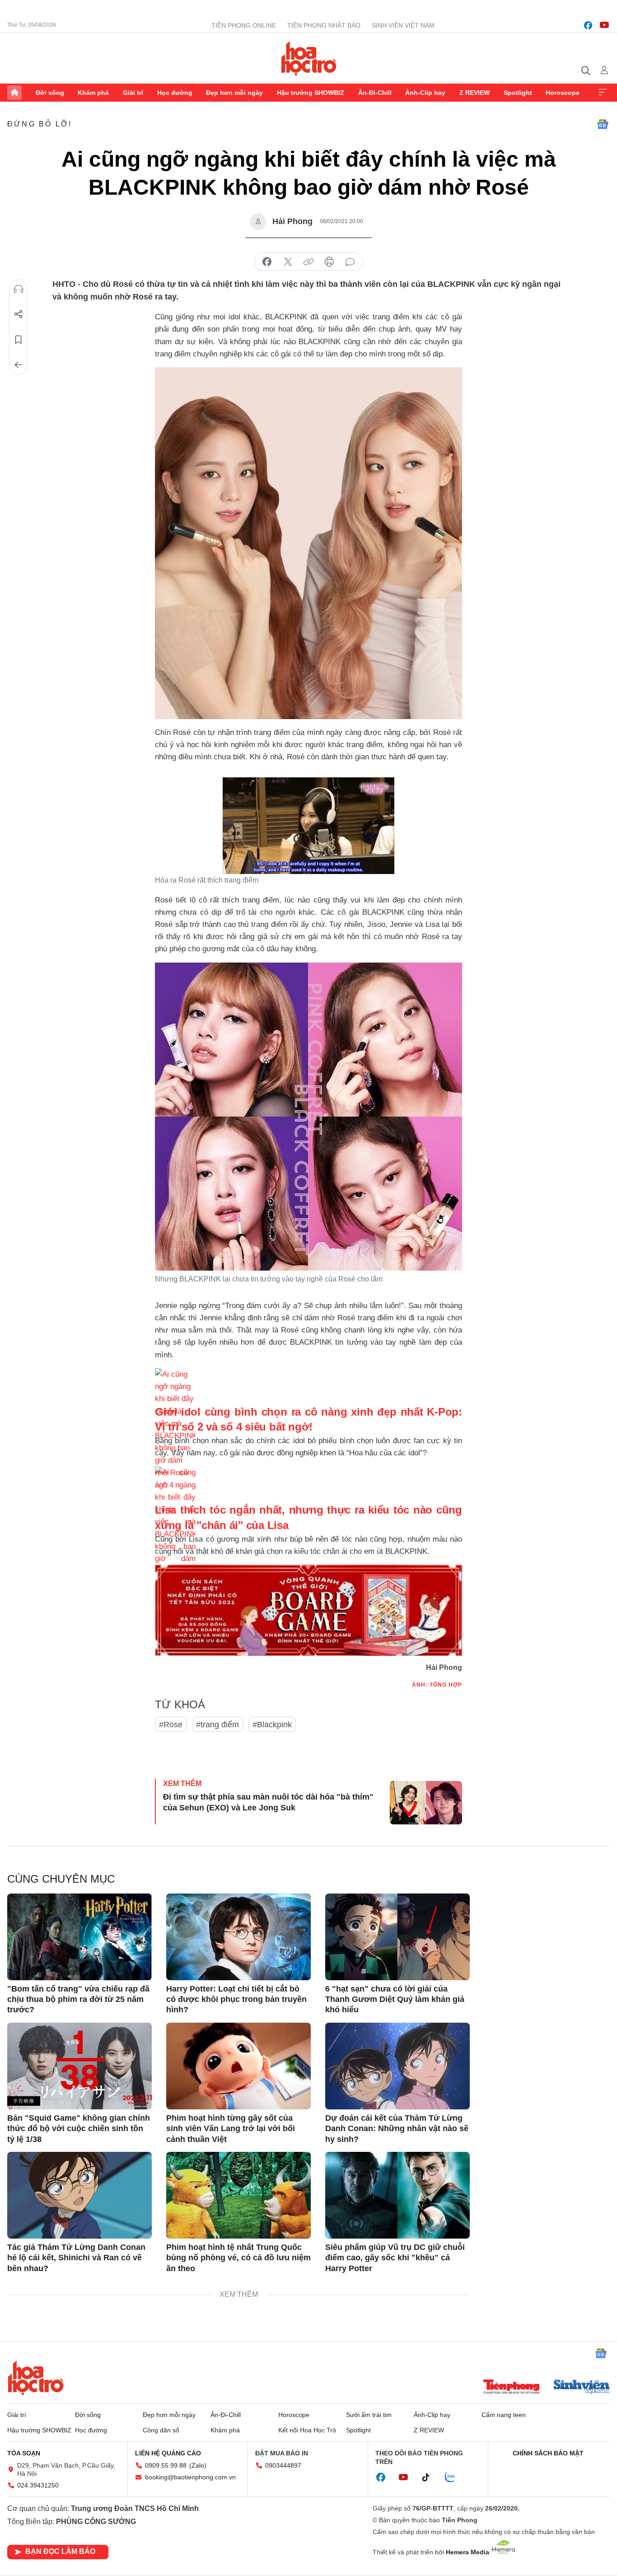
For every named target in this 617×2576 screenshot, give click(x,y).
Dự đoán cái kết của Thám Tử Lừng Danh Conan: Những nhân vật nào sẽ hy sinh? (397, 2129)
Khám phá (93, 93)
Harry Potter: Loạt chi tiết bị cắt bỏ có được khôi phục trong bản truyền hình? (236, 1999)
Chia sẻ (19, 314)
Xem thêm (603, 93)
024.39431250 (38, 2485)
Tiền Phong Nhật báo (324, 25)
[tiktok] (430, 2478)
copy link (308, 262)
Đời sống (50, 93)
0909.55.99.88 (166, 2465)
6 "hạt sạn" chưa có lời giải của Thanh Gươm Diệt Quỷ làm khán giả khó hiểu (395, 1999)
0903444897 (283, 2465)
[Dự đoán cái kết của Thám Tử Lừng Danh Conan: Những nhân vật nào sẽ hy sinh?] (397, 2066)
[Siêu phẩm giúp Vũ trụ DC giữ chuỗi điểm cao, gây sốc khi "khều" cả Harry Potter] (397, 2195)
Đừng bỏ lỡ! (40, 124)
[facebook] (588, 25)
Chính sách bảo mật (548, 2453)
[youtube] (604, 25)
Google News (603, 124)
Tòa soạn (24, 2453)
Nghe (19, 289)
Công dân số (161, 2430)
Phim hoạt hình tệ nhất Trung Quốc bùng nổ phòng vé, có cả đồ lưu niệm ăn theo (238, 2258)
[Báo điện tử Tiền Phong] (511, 2388)
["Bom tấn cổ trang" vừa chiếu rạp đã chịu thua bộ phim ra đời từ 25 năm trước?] (79, 1937)
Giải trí (133, 93)
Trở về (19, 365)
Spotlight (518, 93)
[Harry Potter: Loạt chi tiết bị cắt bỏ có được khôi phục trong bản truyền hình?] (238, 1937)
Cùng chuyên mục (61, 1879)
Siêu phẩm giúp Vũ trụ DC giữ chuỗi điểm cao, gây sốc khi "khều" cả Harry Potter (395, 2258)
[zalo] (455, 2478)
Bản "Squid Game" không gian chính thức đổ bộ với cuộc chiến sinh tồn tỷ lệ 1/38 (79, 2129)
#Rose (171, 1725)
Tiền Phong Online (244, 25)
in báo (329, 262)
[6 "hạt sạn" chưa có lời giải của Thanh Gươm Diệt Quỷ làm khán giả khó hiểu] (397, 1937)
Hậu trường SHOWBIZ (311, 93)
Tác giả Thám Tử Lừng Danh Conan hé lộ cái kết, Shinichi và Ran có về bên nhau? (76, 2258)
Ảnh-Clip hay (425, 93)
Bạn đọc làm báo (60, 2551)
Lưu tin (19, 340)
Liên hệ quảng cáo (168, 2453)
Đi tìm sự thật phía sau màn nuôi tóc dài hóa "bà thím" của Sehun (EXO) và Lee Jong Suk (268, 1802)
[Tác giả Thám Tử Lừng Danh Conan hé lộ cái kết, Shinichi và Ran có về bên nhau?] (79, 2195)
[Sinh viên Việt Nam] (582, 2388)
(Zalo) (198, 2465)
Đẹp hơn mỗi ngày (234, 93)
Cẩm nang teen (504, 2415)
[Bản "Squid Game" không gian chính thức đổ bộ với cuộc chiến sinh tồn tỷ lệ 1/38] (79, 2066)
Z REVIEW (474, 93)
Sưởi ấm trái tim (369, 2415)
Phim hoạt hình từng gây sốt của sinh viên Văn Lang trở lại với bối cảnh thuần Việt (231, 2129)
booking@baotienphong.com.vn (190, 2477)
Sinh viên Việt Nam (403, 25)
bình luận (350, 262)
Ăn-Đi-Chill (375, 93)
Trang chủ (14, 93)
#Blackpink (272, 1725)
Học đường (175, 93)
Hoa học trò (36, 2378)
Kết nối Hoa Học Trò (307, 2430)
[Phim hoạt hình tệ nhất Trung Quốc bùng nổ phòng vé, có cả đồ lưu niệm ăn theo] (238, 2195)
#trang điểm (217, 1725)
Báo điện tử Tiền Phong (309, 58)
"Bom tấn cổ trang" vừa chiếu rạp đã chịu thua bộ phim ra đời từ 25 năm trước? (78, 1999)
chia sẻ (267, 262)
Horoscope (563, 93)
